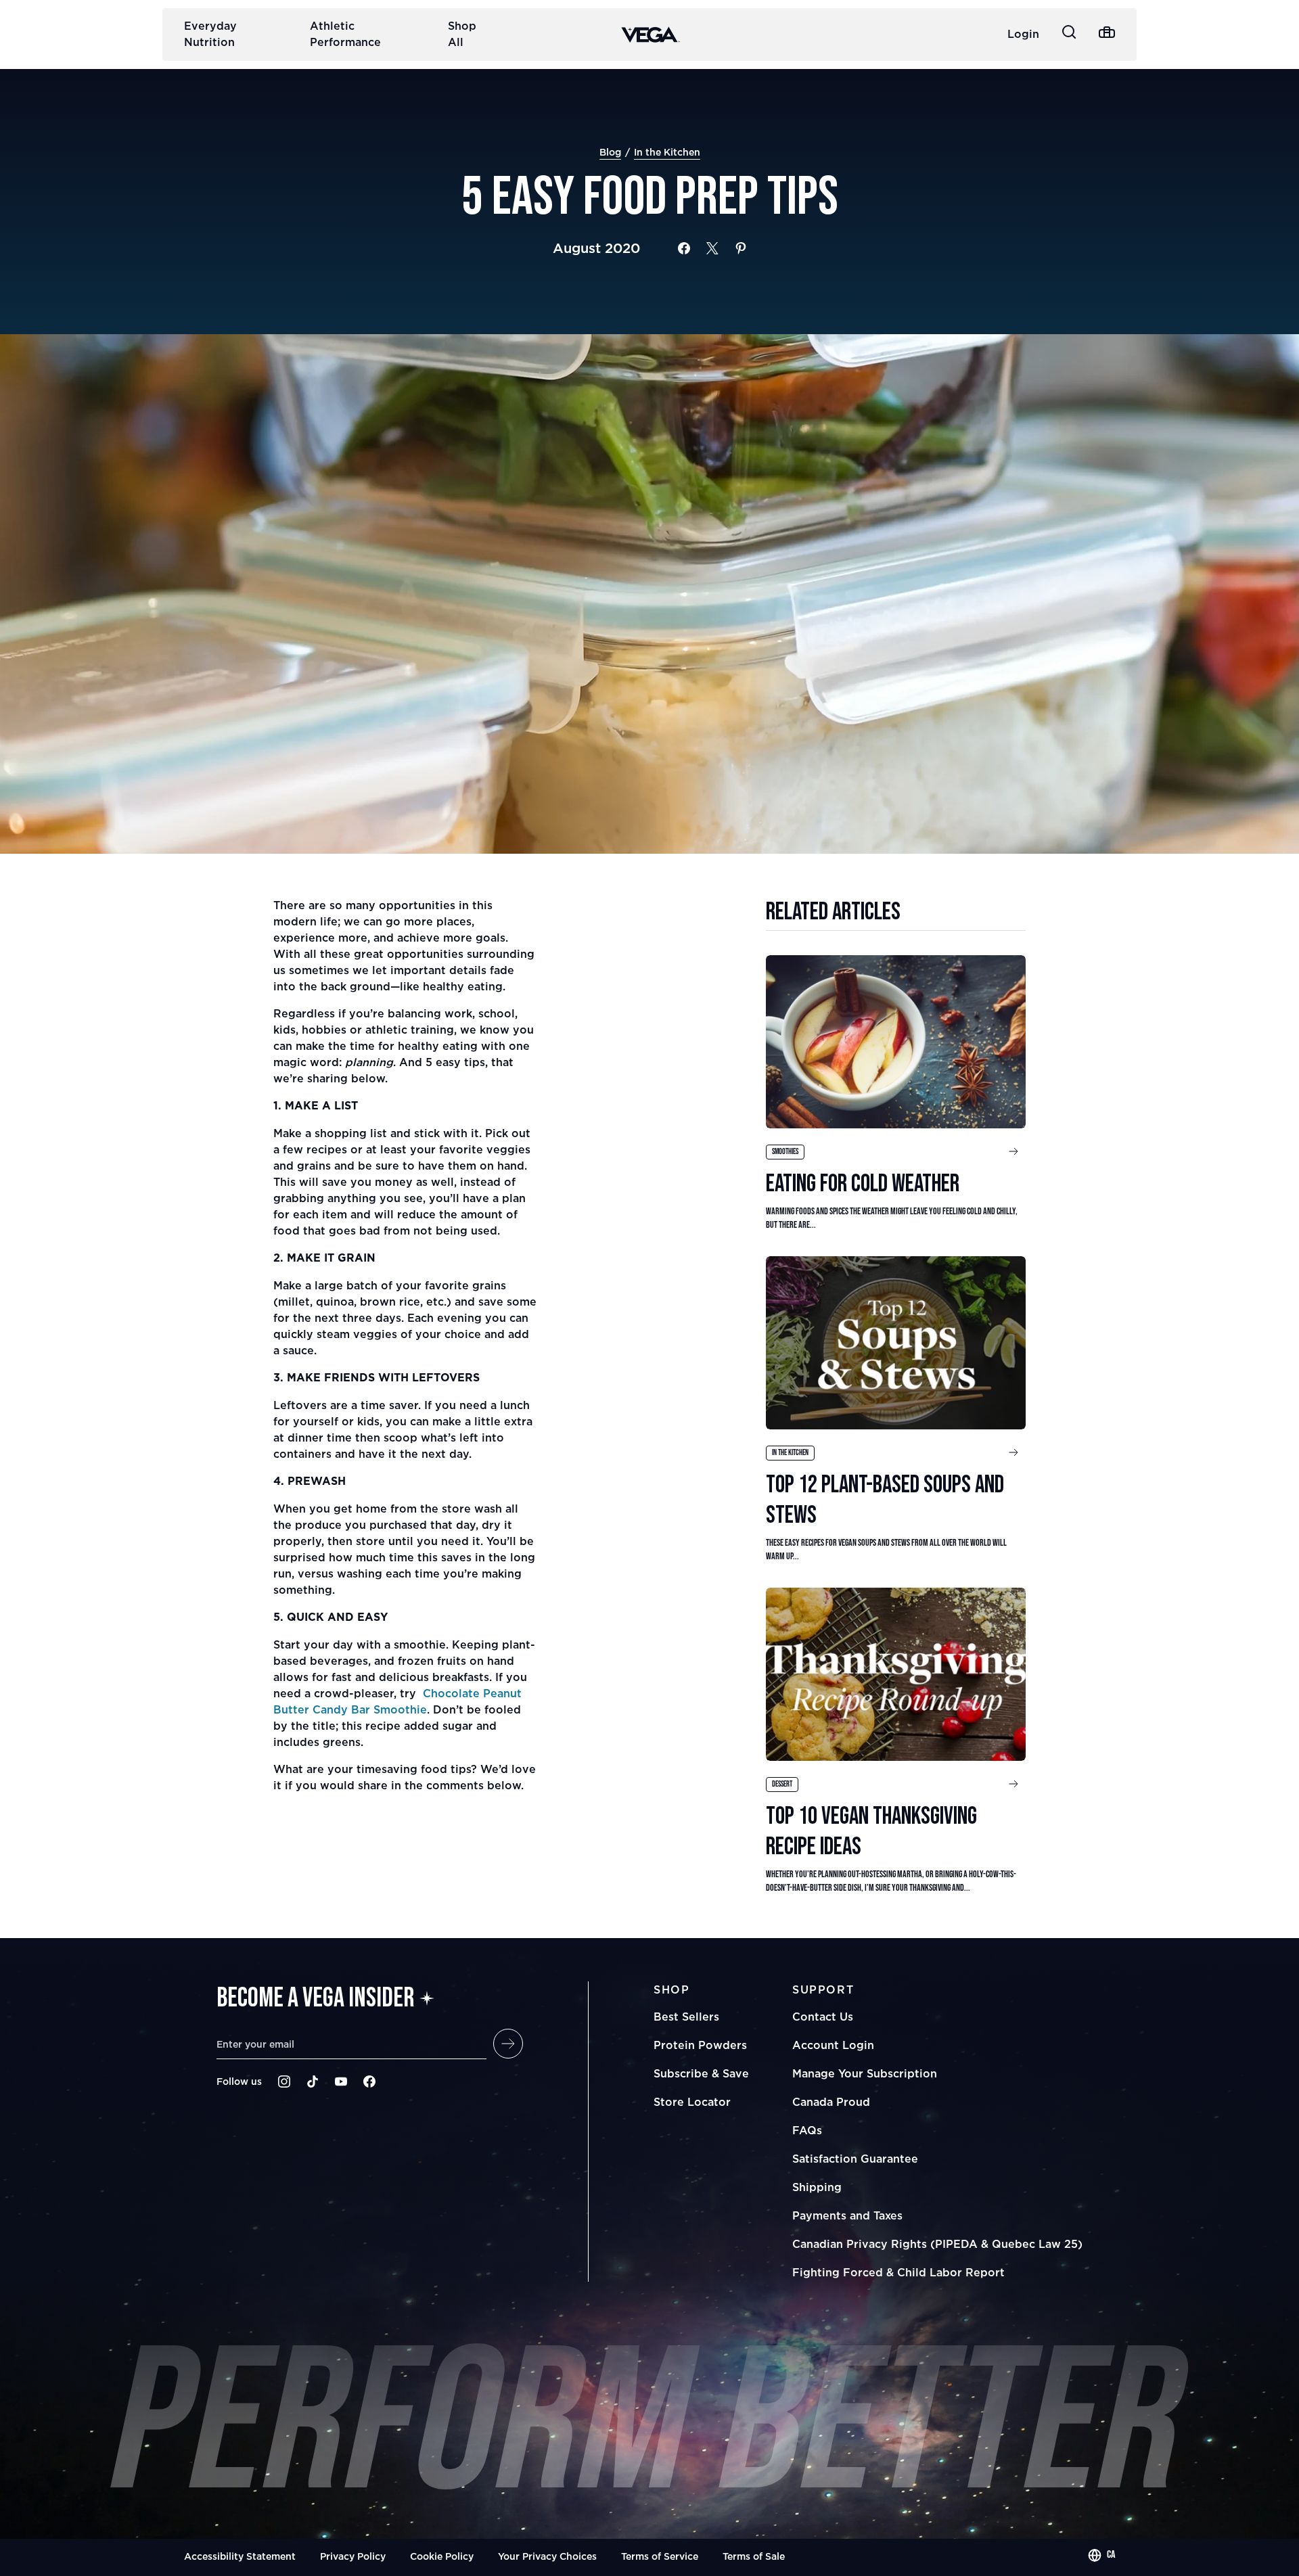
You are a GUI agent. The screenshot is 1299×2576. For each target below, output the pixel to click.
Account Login (833, 2045)
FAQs (807, 2130)
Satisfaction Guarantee (855, 2159)
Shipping (817, 2187)
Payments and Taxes (847, 2215)
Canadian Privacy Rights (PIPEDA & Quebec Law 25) (937, 2244)
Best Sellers (686, 2017)
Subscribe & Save (701, 2073)
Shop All (462, 34)
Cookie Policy (442, 2556)
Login (1023, 34)
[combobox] (1101, 2555)
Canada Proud (831, 2102)
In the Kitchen (667, 152)
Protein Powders (700, 2045)
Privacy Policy (353, 2556)
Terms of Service (660, 2556)
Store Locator (692, 2102)
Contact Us (823, 2017)
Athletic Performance (345, 34)
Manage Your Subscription (865, 2073)
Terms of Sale (754, 2556)
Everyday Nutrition (210, 34)
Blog (610, 152)
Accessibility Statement (240, 2556)
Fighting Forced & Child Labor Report (898, 2272)
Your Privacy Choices (547, 2556)
